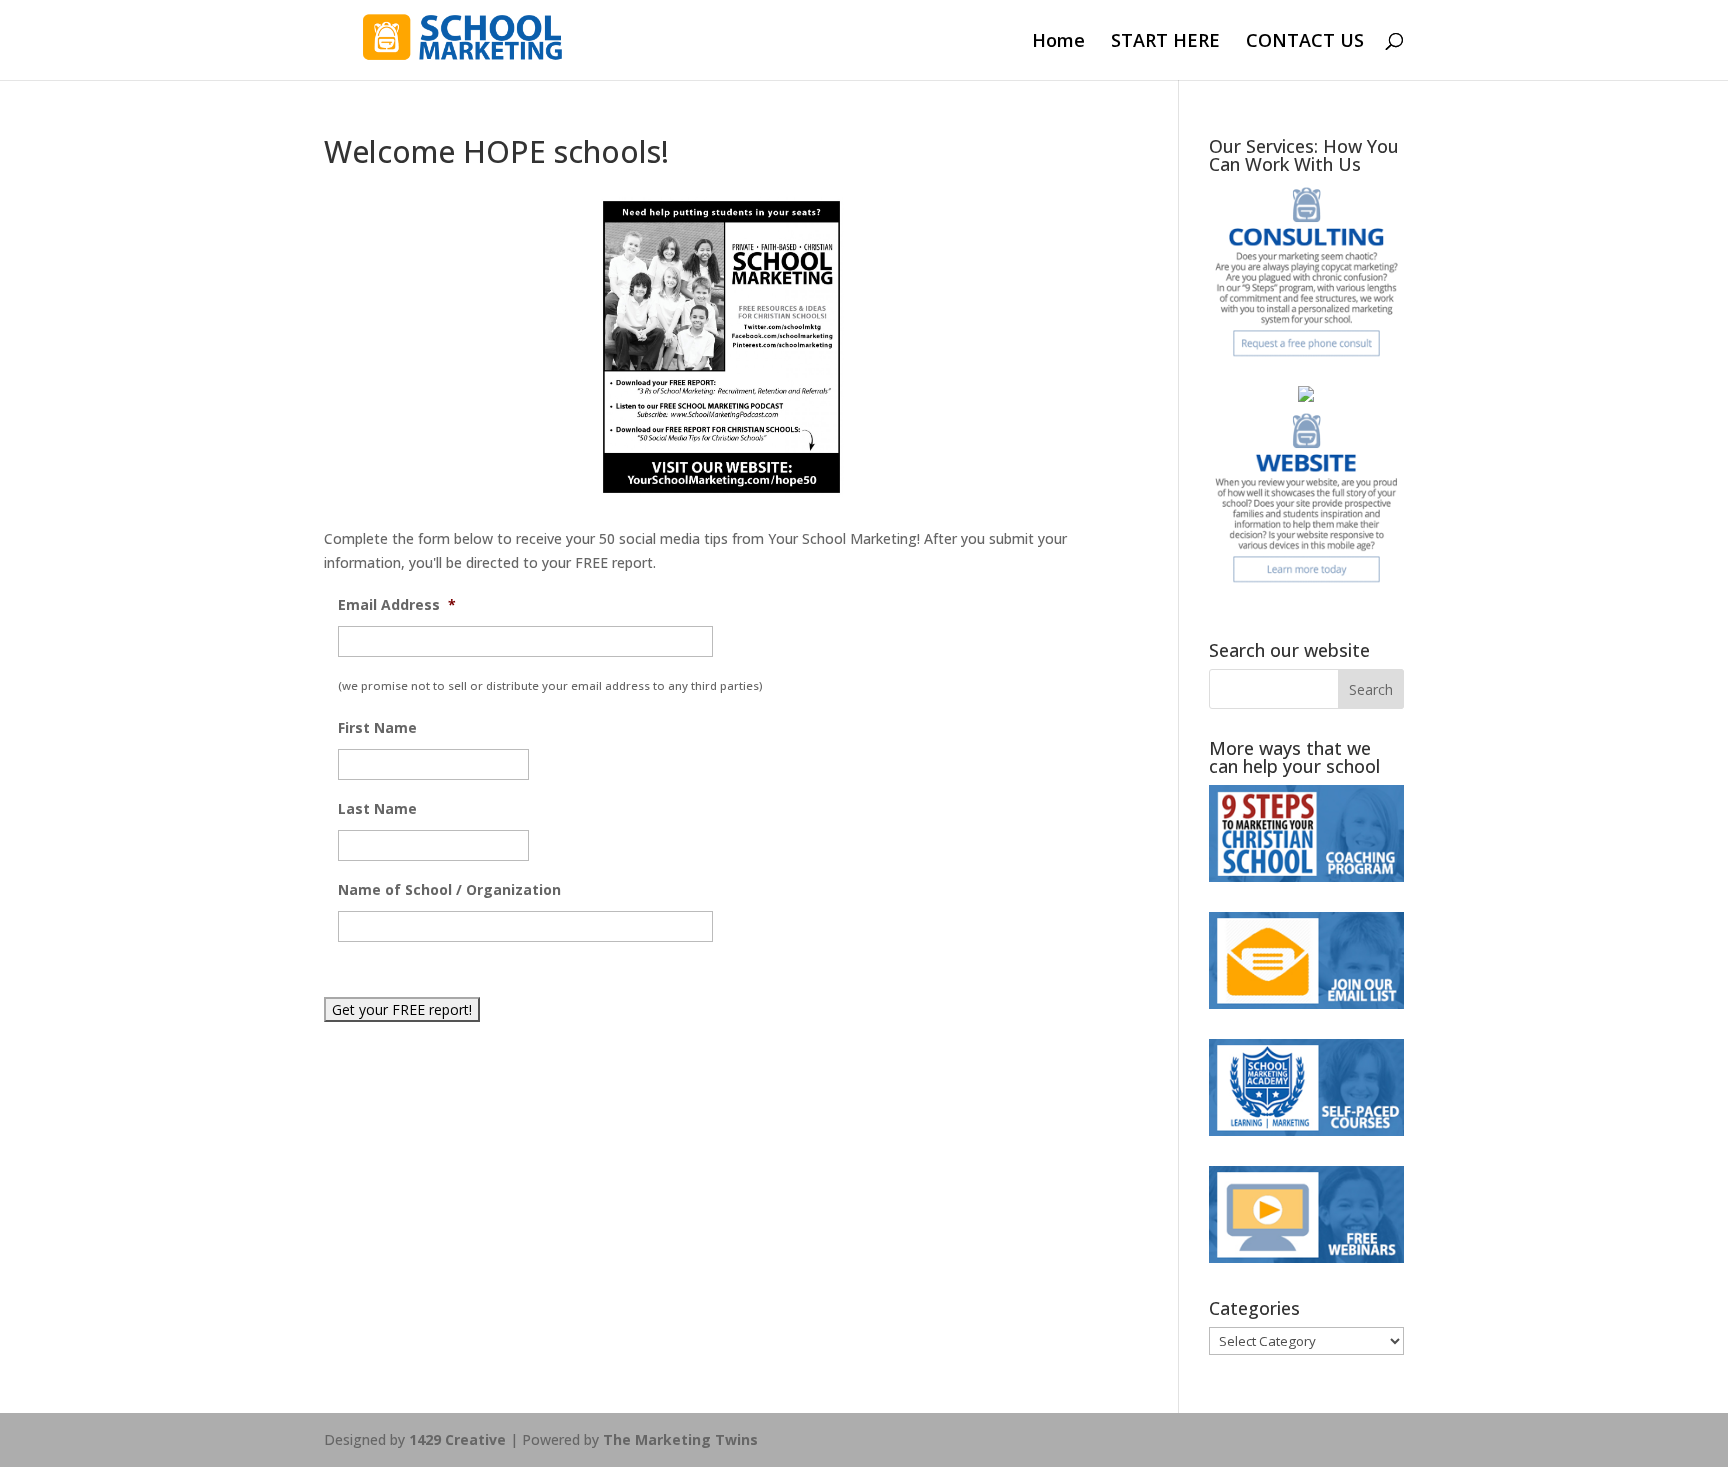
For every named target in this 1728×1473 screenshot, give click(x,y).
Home (1058, 42)
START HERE (1165, 42)
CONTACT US (1305, 42)
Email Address (397, 605)
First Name (377, 728)
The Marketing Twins (680, 1439)
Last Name (377, 809)
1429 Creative (457, 1439)
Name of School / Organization (449, 890)
